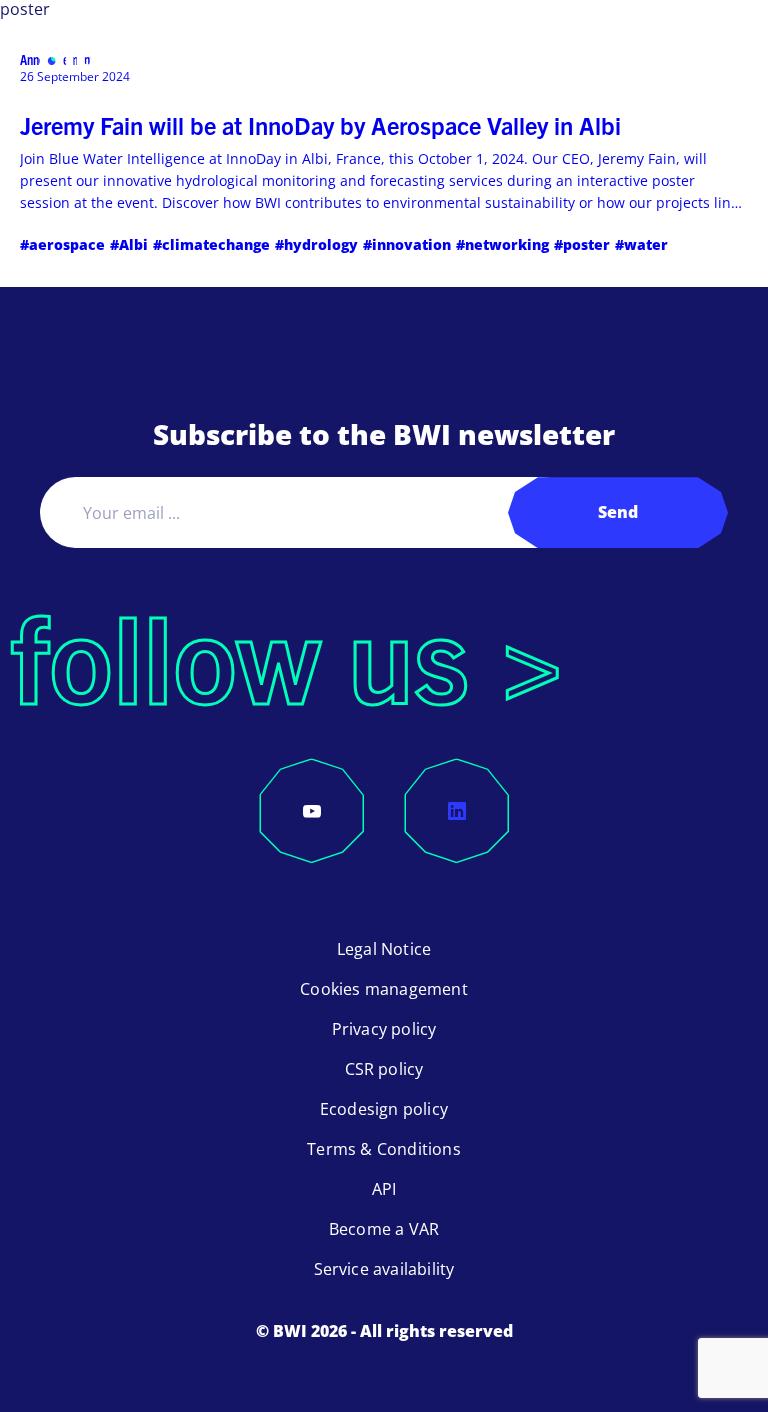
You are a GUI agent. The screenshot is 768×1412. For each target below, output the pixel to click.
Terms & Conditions (384, 1149)
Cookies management (384, 989)
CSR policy (384, 1069)
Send (618, 512)
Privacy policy (384, 1029)
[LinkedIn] (457, 811)
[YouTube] (312, 811)
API (384, 1189)
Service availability (384, 1269)
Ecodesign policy (384, 1109)
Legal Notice (384, 949)
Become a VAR (384, 1229)
